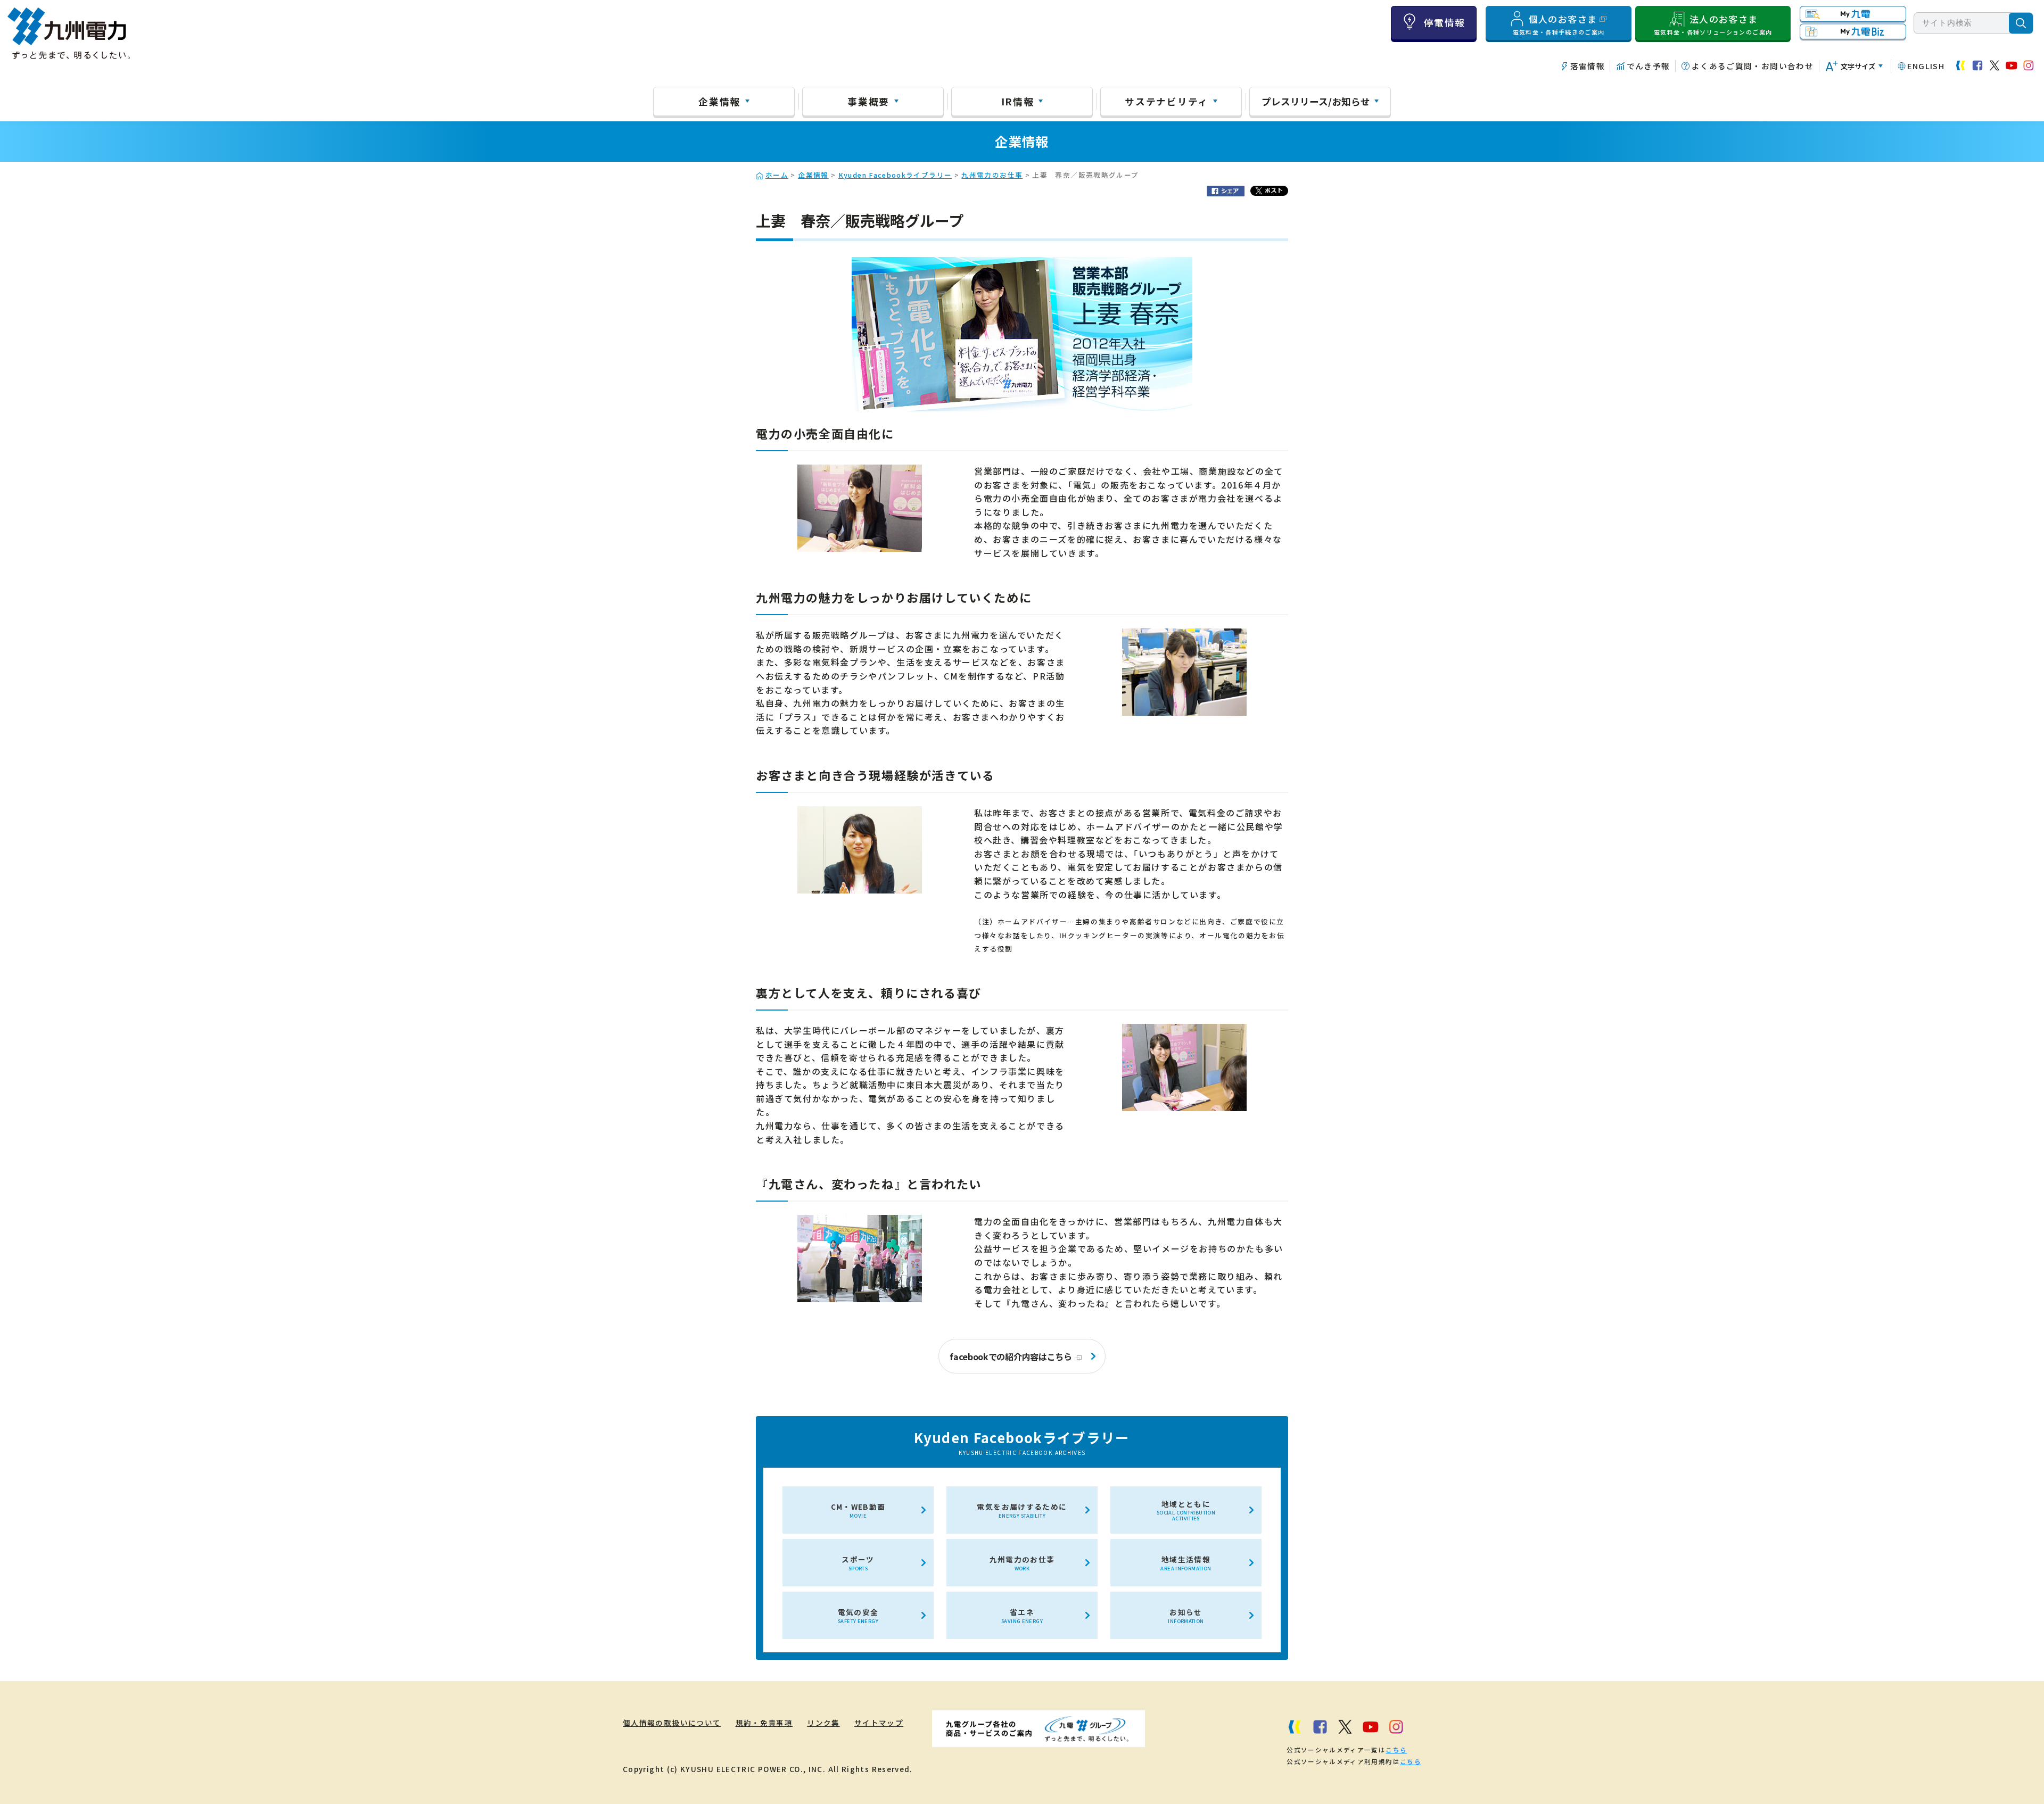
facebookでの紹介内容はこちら (1011, 1356)
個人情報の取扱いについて (672, 1723)
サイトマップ (879, 1723)
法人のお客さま (1713, 24)
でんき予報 (1648, 66)
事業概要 (868, 101)
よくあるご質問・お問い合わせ (1753, 66)
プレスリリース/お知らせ (1316, 101)
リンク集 (823, 1723)
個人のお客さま (1559, 24)
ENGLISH (1926, 66)
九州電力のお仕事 (992, 175)
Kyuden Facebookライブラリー (895, 175)
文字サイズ (1858, 66)
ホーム (777, 175)
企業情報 (719, 101)
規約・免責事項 (764, 1723)
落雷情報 (1588, 66)
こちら (1396, 1750)
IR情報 (1018, 101)
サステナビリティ (1167, 101)
